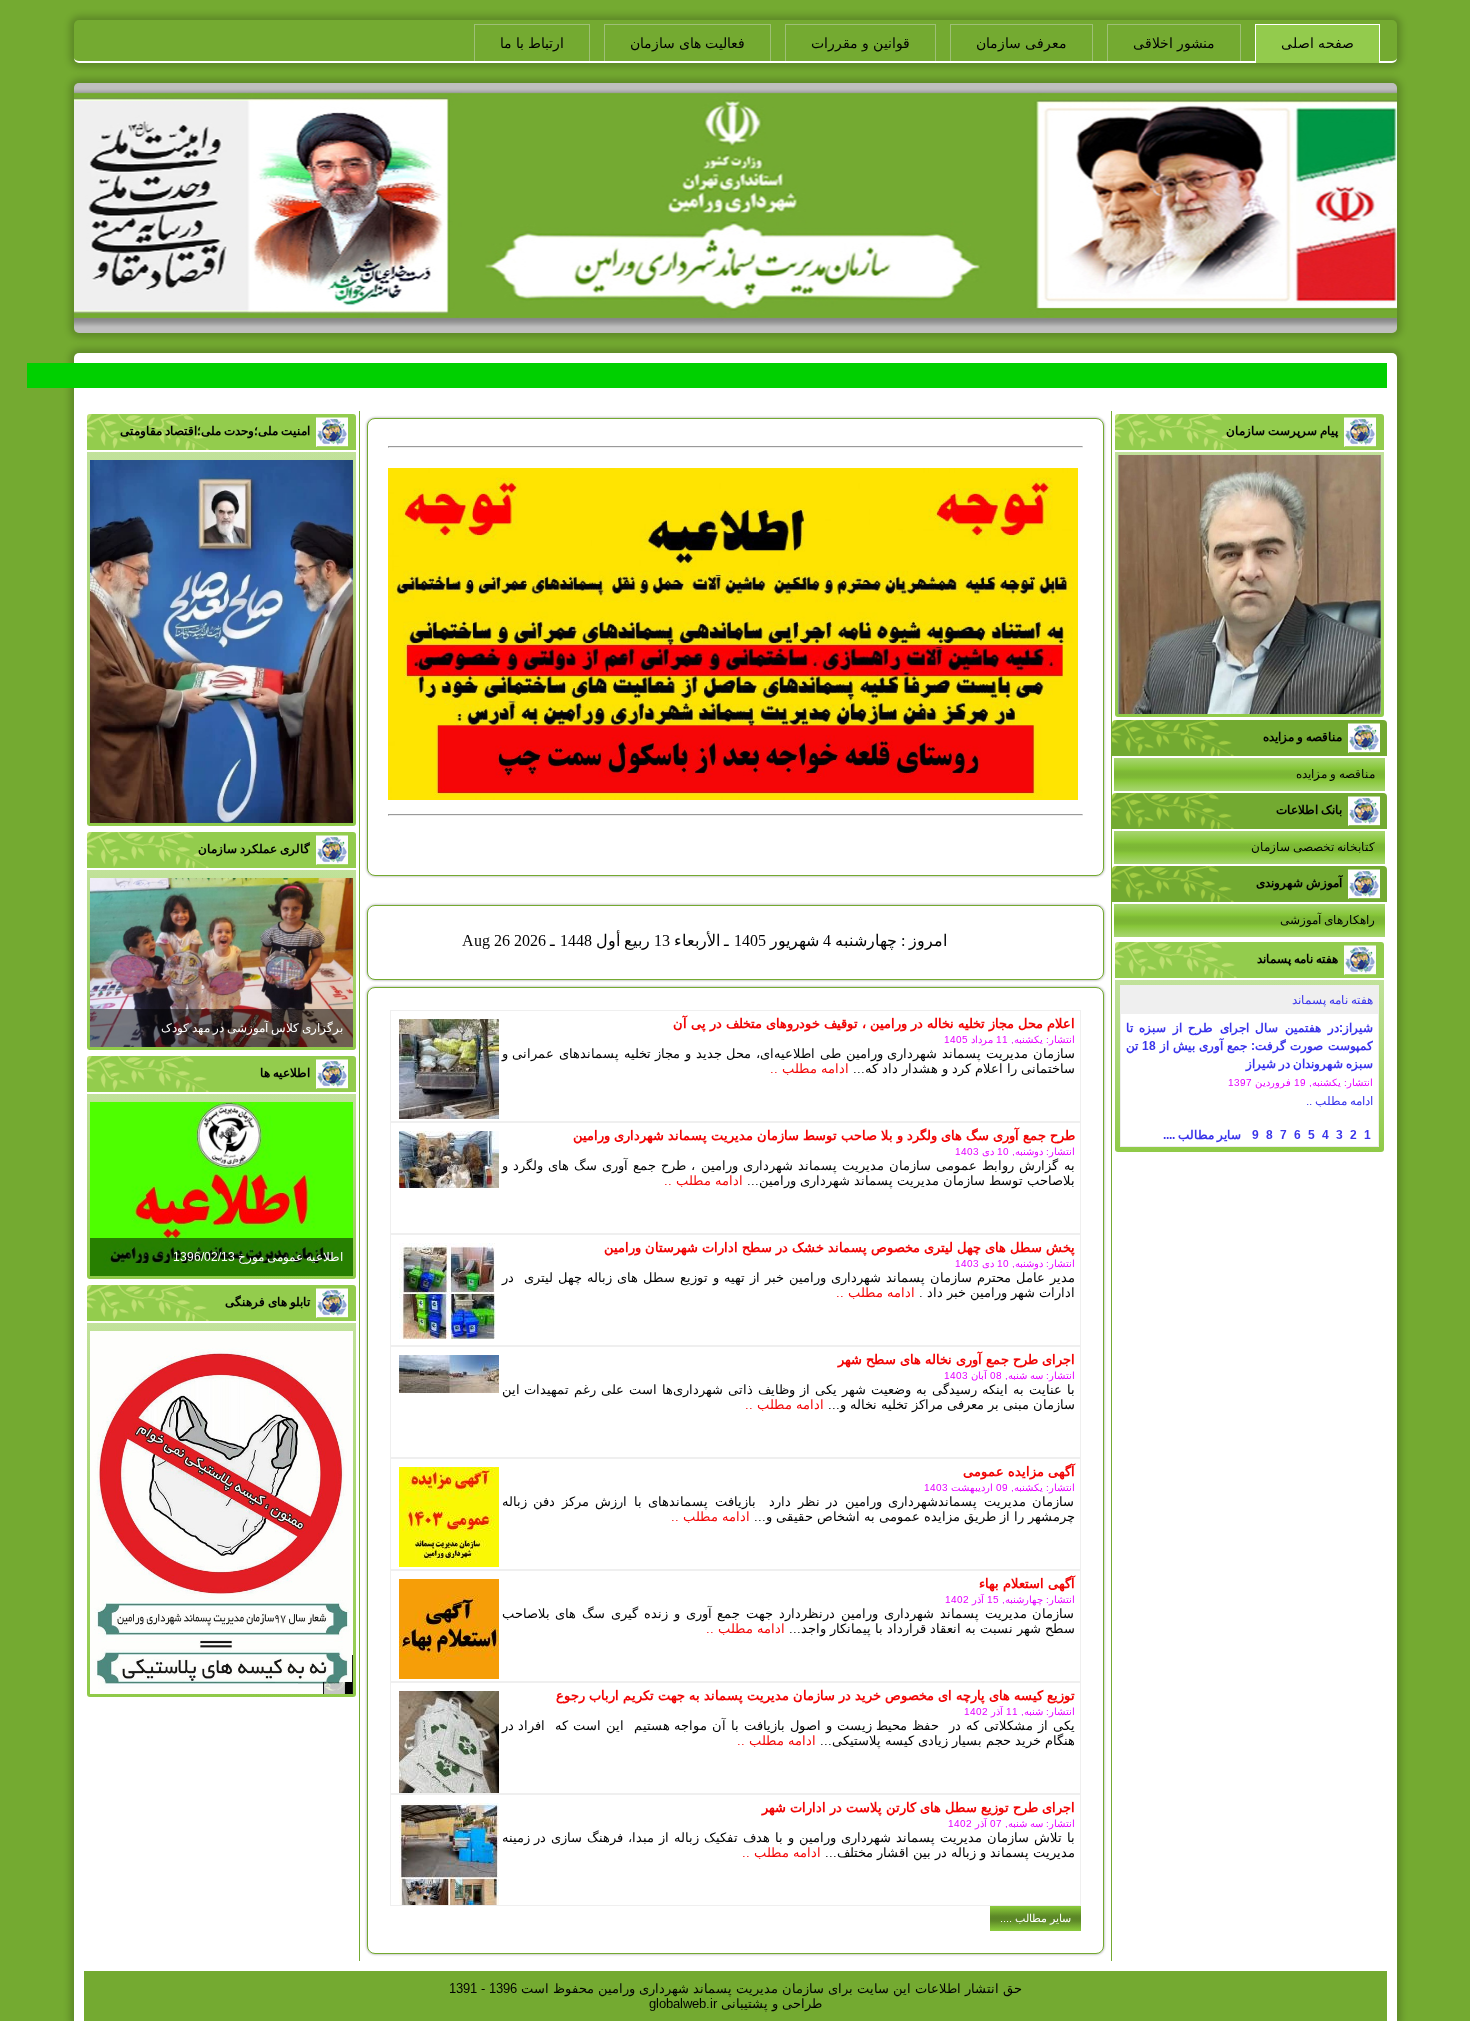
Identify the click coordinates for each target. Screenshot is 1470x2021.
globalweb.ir (683, 2003)
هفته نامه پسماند (1332, 1000)
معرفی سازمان (1021, 43)
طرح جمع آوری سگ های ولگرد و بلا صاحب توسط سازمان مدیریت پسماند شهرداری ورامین (824, 1135)
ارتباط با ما (532, 43)
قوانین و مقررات (860, 43)
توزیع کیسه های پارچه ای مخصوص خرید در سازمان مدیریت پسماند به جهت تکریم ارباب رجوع (815, 1695)
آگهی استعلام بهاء (1027, 1583)
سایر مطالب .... (1202, 1135)
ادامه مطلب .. (1339, 1101)
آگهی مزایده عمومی (1019, 1471)
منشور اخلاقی (1174, 43)
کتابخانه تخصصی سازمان (1313, 847)
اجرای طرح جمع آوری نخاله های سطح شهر (956, 1359)
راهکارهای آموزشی (1327, 920)
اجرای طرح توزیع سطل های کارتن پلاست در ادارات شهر (918, 1807)
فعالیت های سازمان (687, 43)
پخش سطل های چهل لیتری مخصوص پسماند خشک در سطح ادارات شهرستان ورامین (839, 1247)
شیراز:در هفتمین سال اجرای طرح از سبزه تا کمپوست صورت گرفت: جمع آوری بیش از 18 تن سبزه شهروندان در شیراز (1249, 1046)
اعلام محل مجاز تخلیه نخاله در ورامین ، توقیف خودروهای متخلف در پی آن (874, 1023)
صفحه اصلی (1317, 43)
